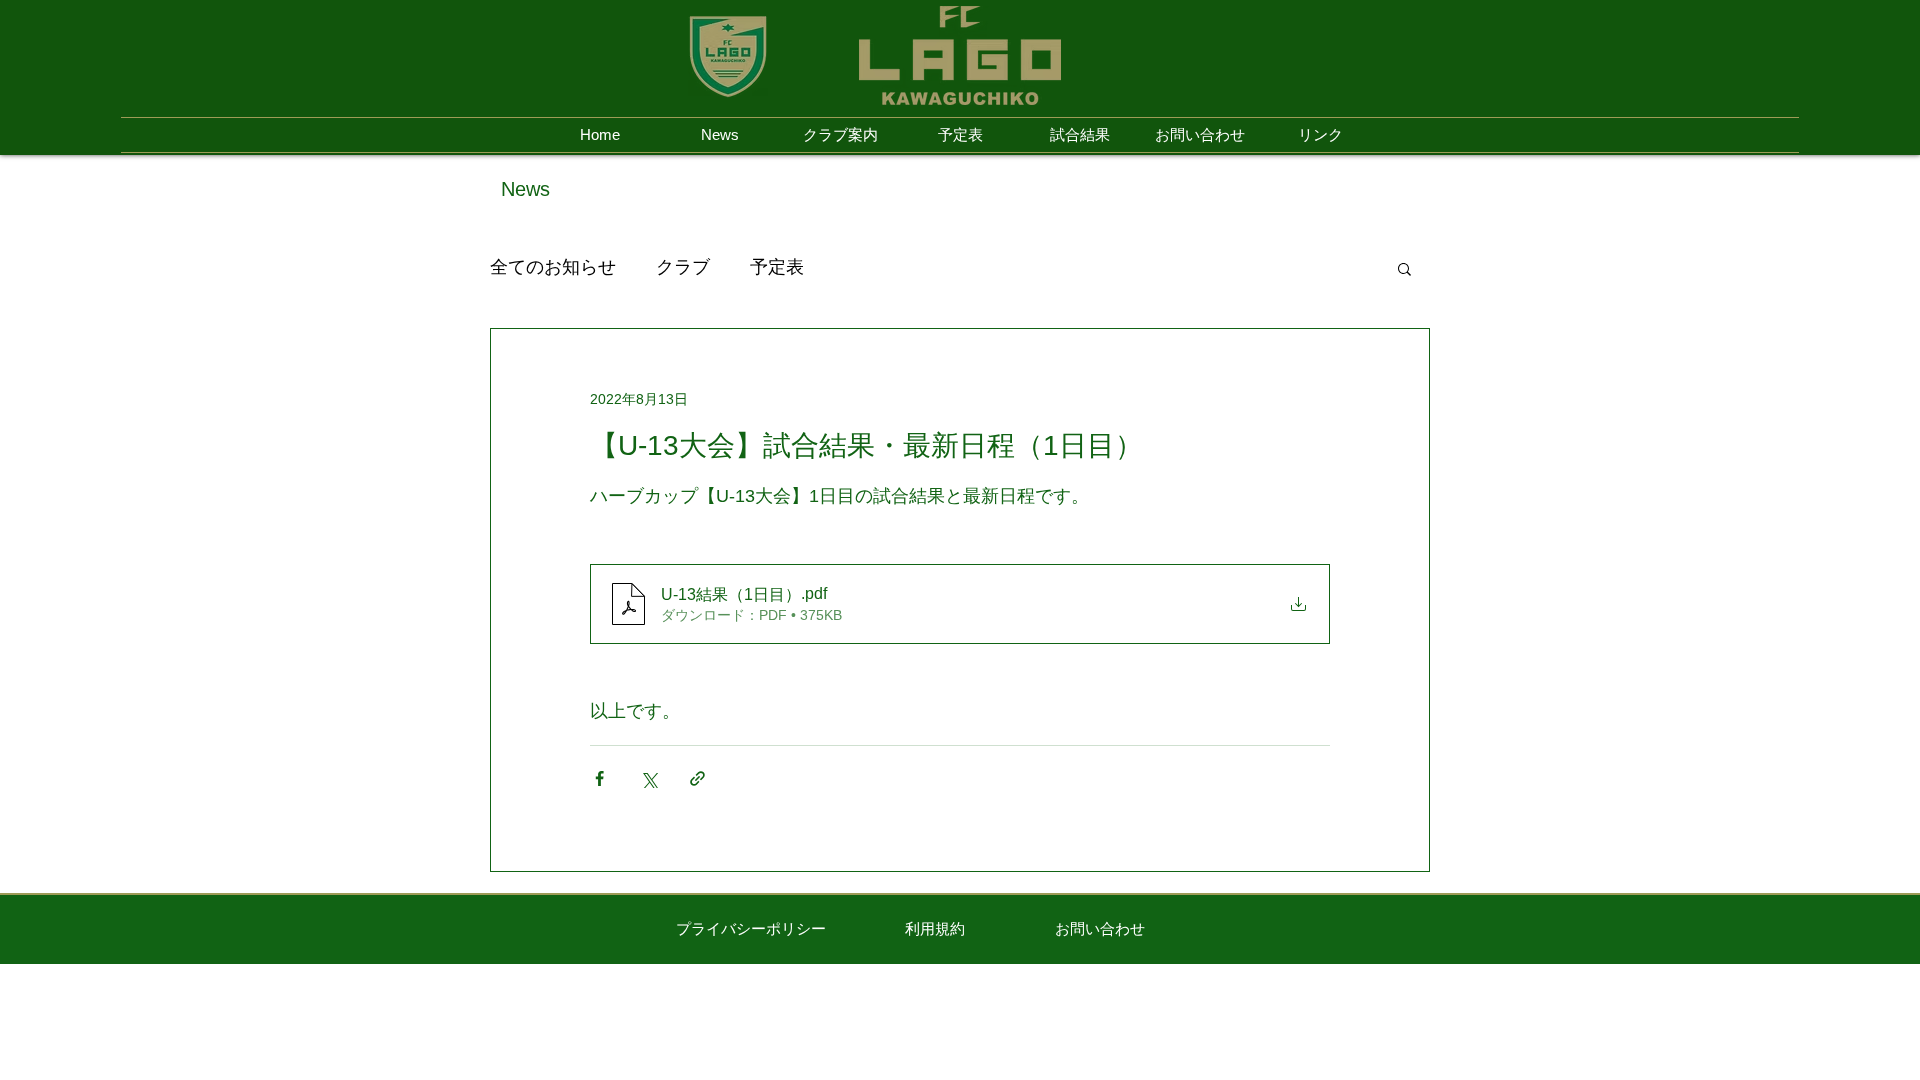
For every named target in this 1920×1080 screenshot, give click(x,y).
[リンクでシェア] (697, 778)
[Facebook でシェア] (599, 778)
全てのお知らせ (553, 267)
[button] (1404, 268)
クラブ (683, 267)
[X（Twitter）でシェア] (648, 778)
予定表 (777, 267)
